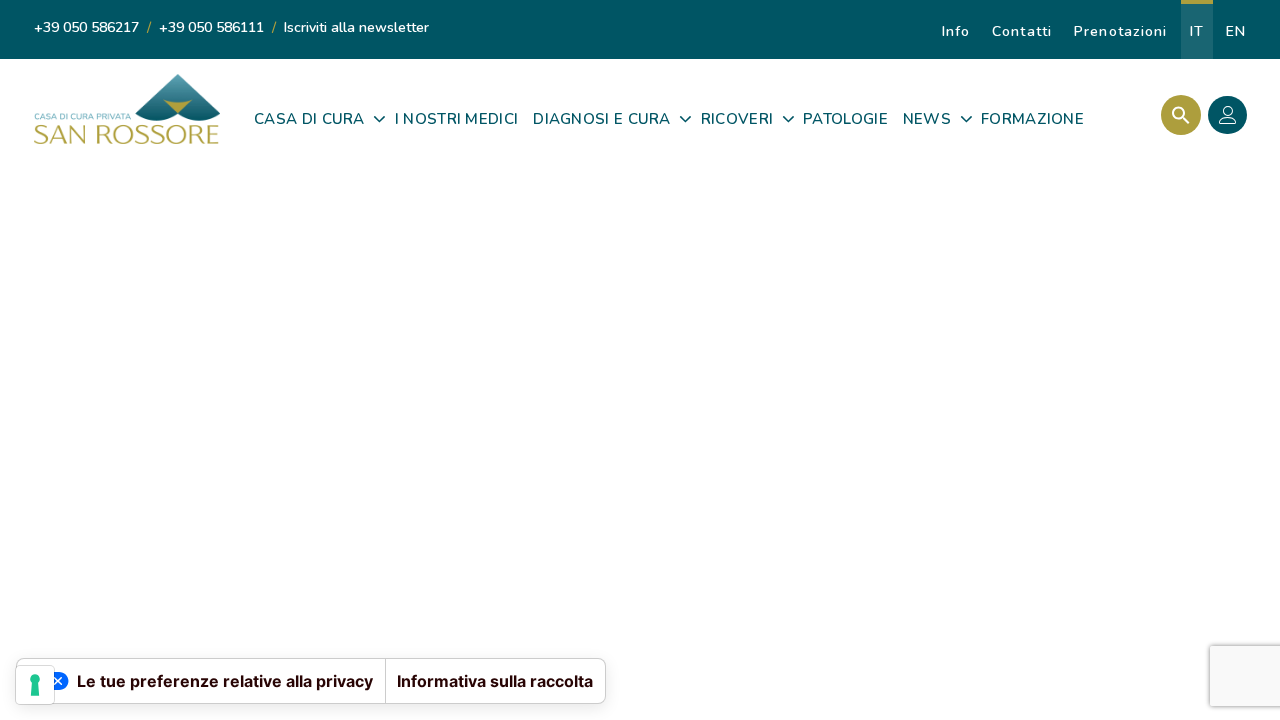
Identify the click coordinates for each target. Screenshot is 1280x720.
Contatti (1022, 31)
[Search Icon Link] (1175, 115)
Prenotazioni (1120, 31)
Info (956, 31)
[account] (1232, 118)
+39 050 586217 (86, 27)
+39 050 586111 (211, 27)
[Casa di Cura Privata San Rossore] (127, 109)
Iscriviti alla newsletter (356, 27)
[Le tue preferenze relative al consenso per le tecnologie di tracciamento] (35, 685)
